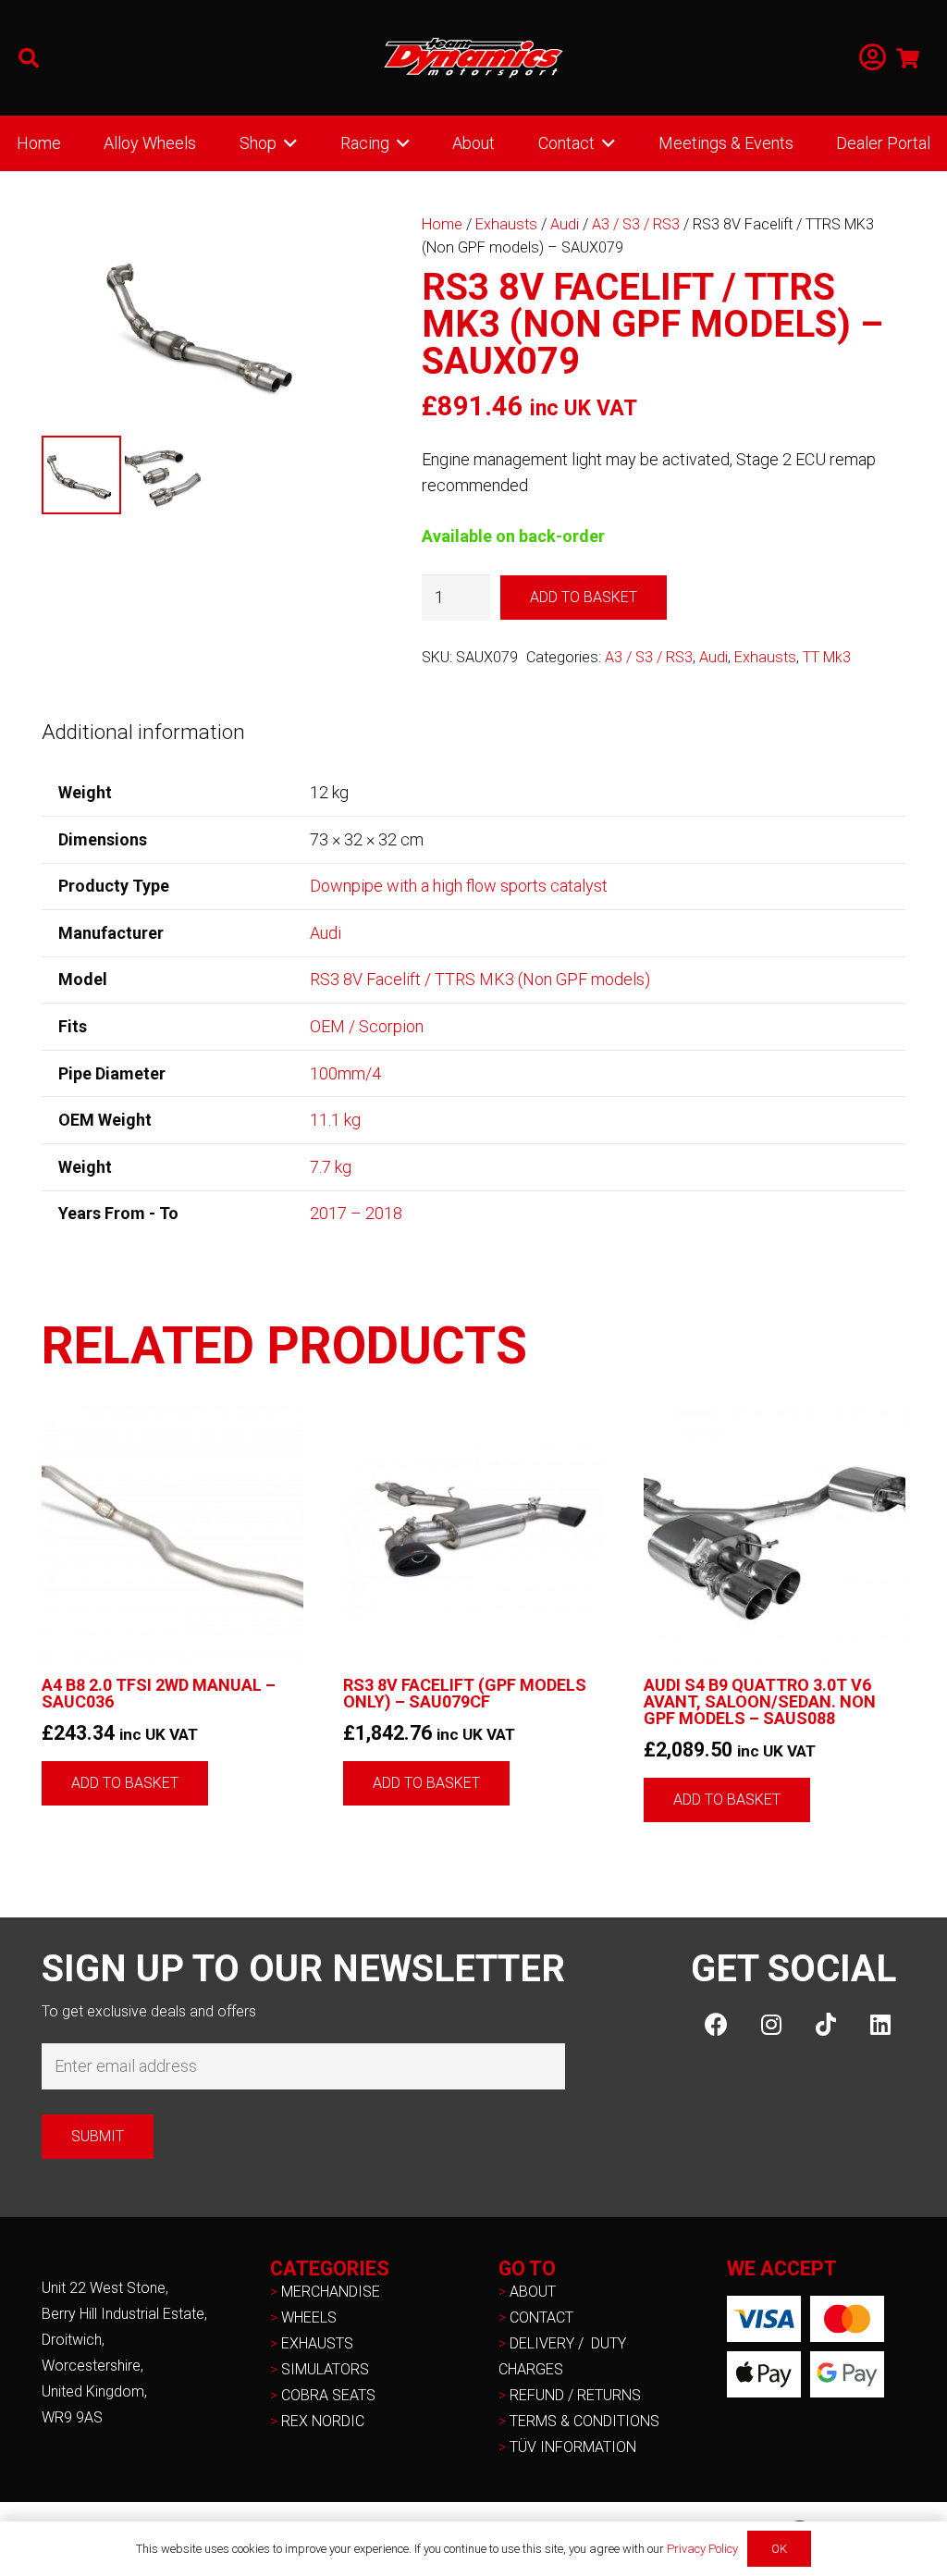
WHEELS (309, 2317)
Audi (565, 224)
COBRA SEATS (328, 2395)
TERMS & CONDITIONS (584, 2421)
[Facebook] (716, 2024)
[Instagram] (771, 2024)
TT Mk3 (827, 657)
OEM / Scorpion (367, 1026)
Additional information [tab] (143, 732)
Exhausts (506, 224)
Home (442, 224)
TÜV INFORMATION (573, 2447)
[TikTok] (825, 2024)
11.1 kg (335, 1120)
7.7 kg (331, 1167)
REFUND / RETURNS (575, 2395)
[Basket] (908, 58)
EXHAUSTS (317, 2343)
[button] (29, 58)
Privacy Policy (702, 2549)
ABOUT (533, 2292)
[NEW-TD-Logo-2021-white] (473, 58)
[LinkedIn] (880, 2024)
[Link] (873, 58)
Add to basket (584, 597)
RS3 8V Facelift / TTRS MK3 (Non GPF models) (480, 979)
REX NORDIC (325, 2421)
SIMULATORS (325, 2369)
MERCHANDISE (331, 2292)
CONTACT (541, 2317)
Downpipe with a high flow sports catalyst (459, 886)
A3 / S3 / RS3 (636, 224)
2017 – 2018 (356, 1213)
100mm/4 (345, 1073)
